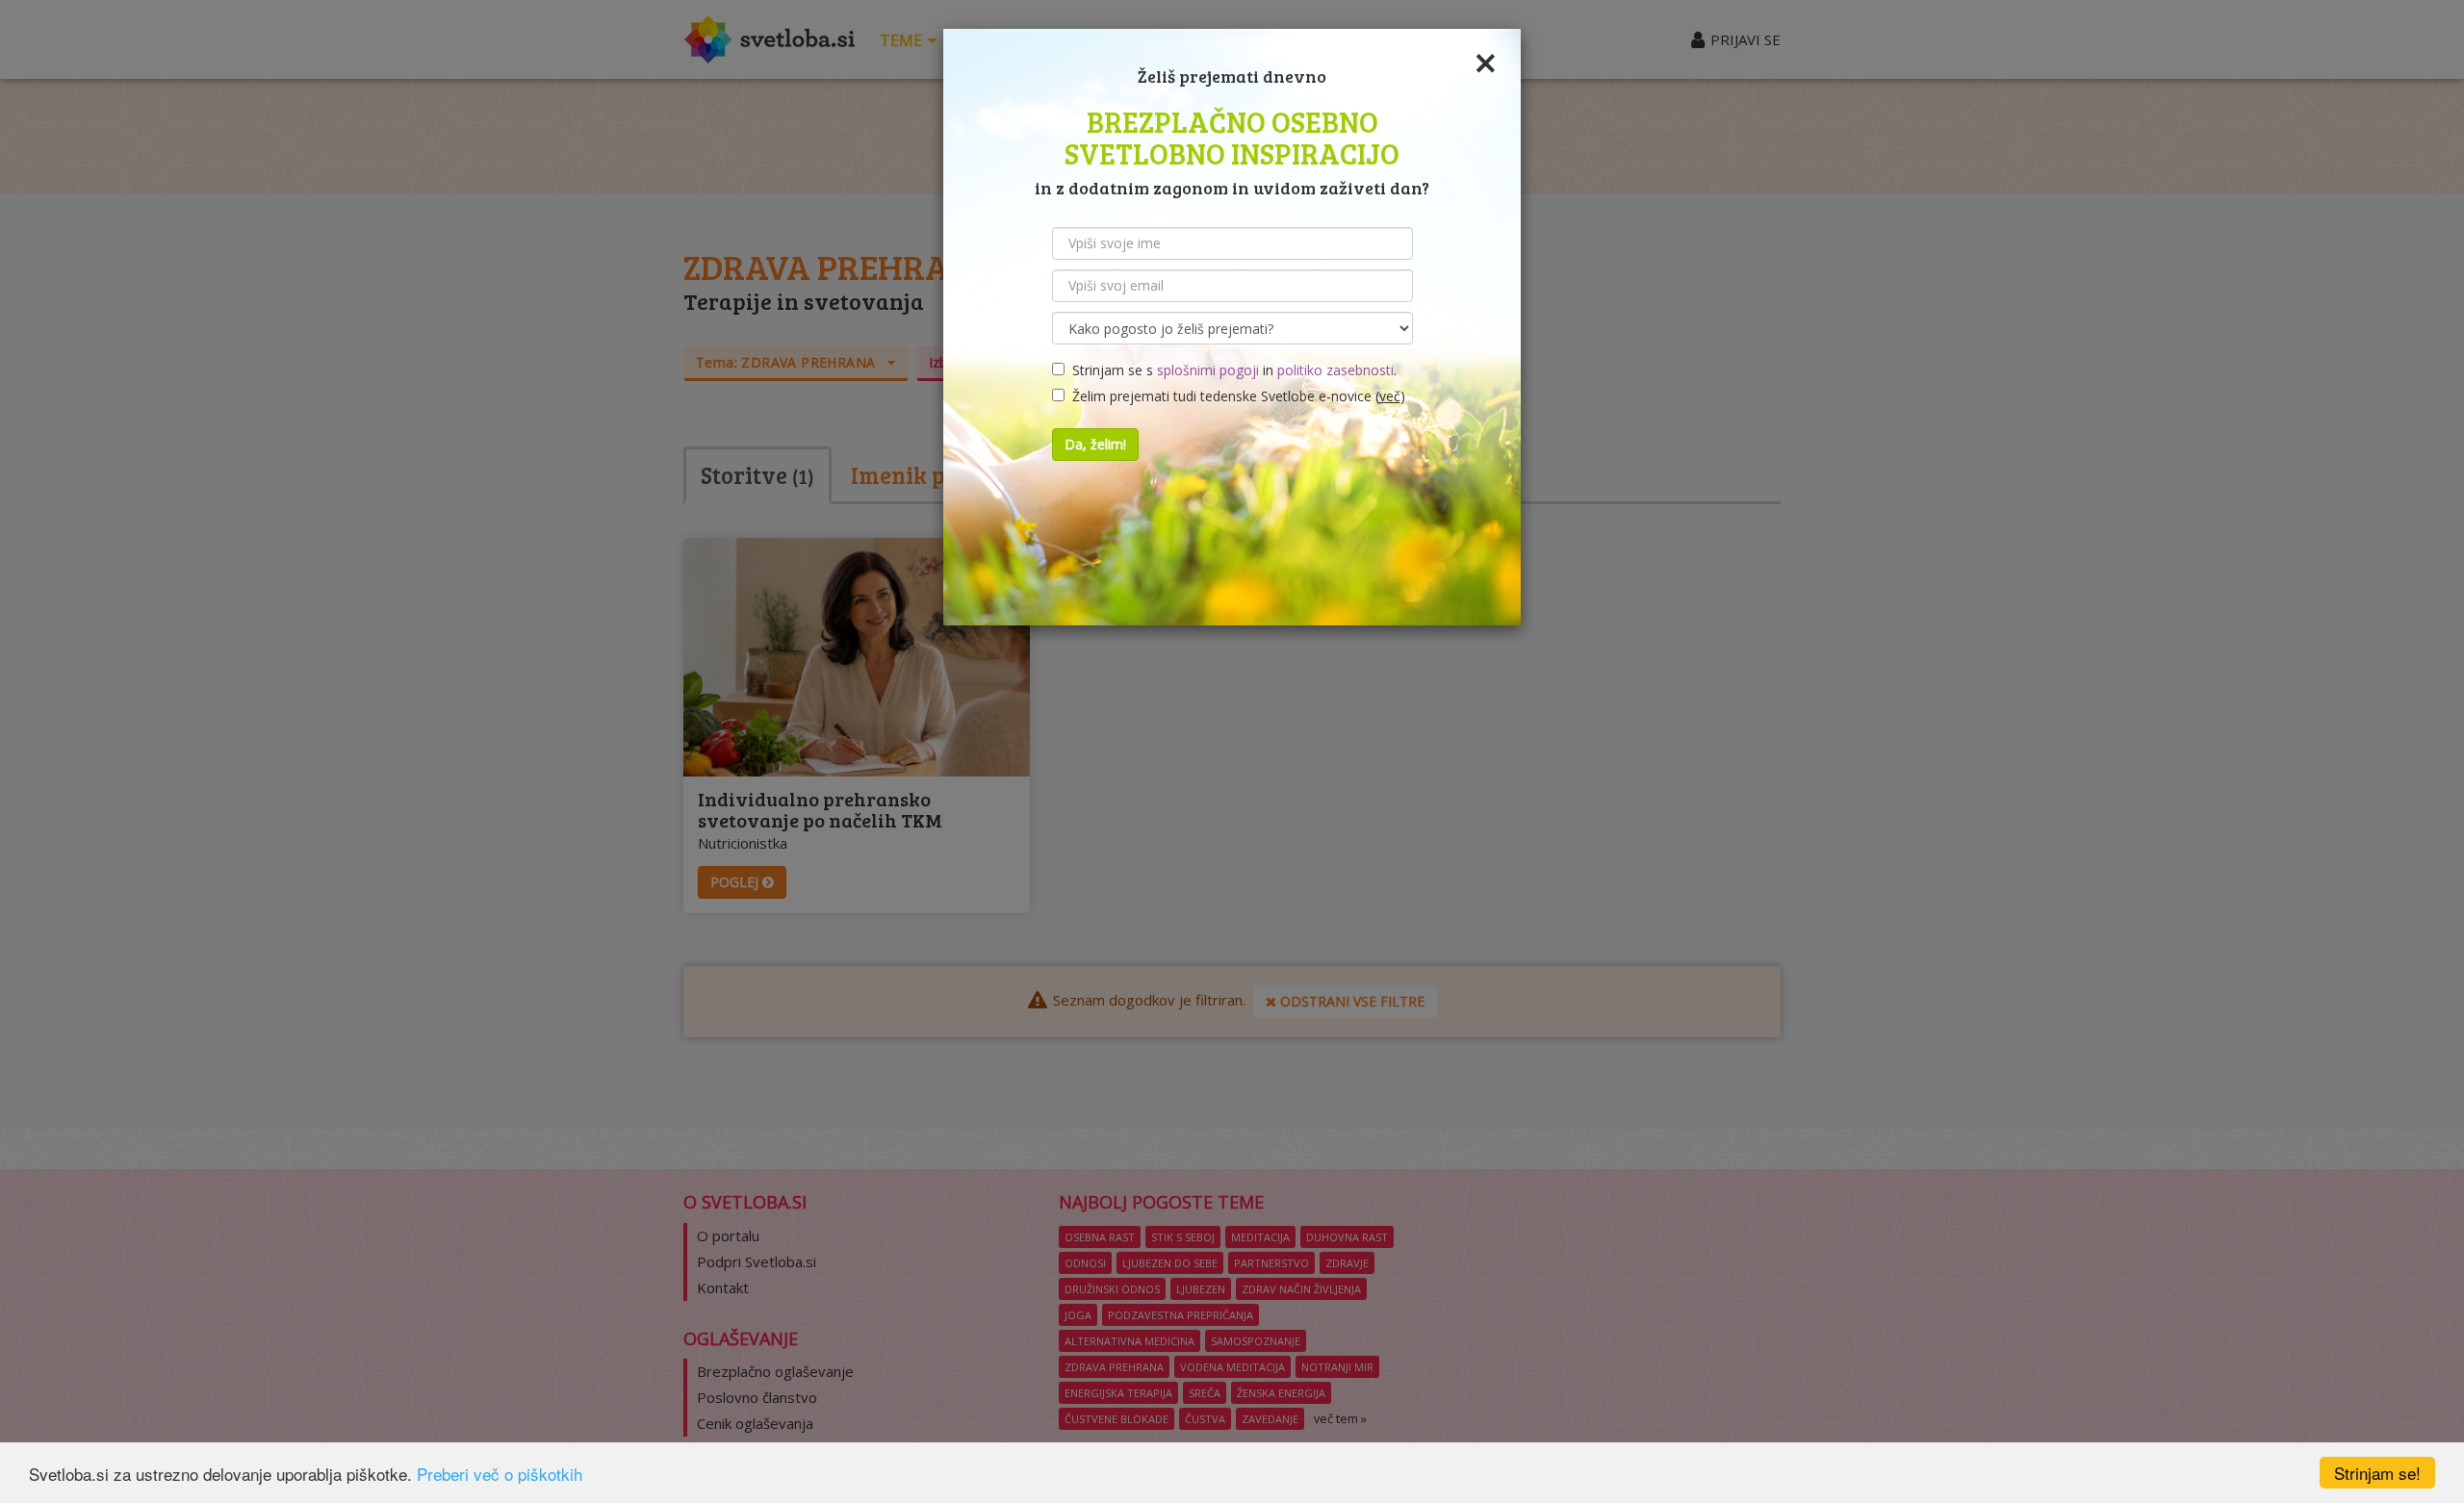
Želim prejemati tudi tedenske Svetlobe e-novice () (1235, 396)
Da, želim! (1095, 444)
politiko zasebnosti (1335, 370)
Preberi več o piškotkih (500, 1474)
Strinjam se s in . (1231, 370)
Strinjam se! (2377, 1473)
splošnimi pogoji (1208, 370)
